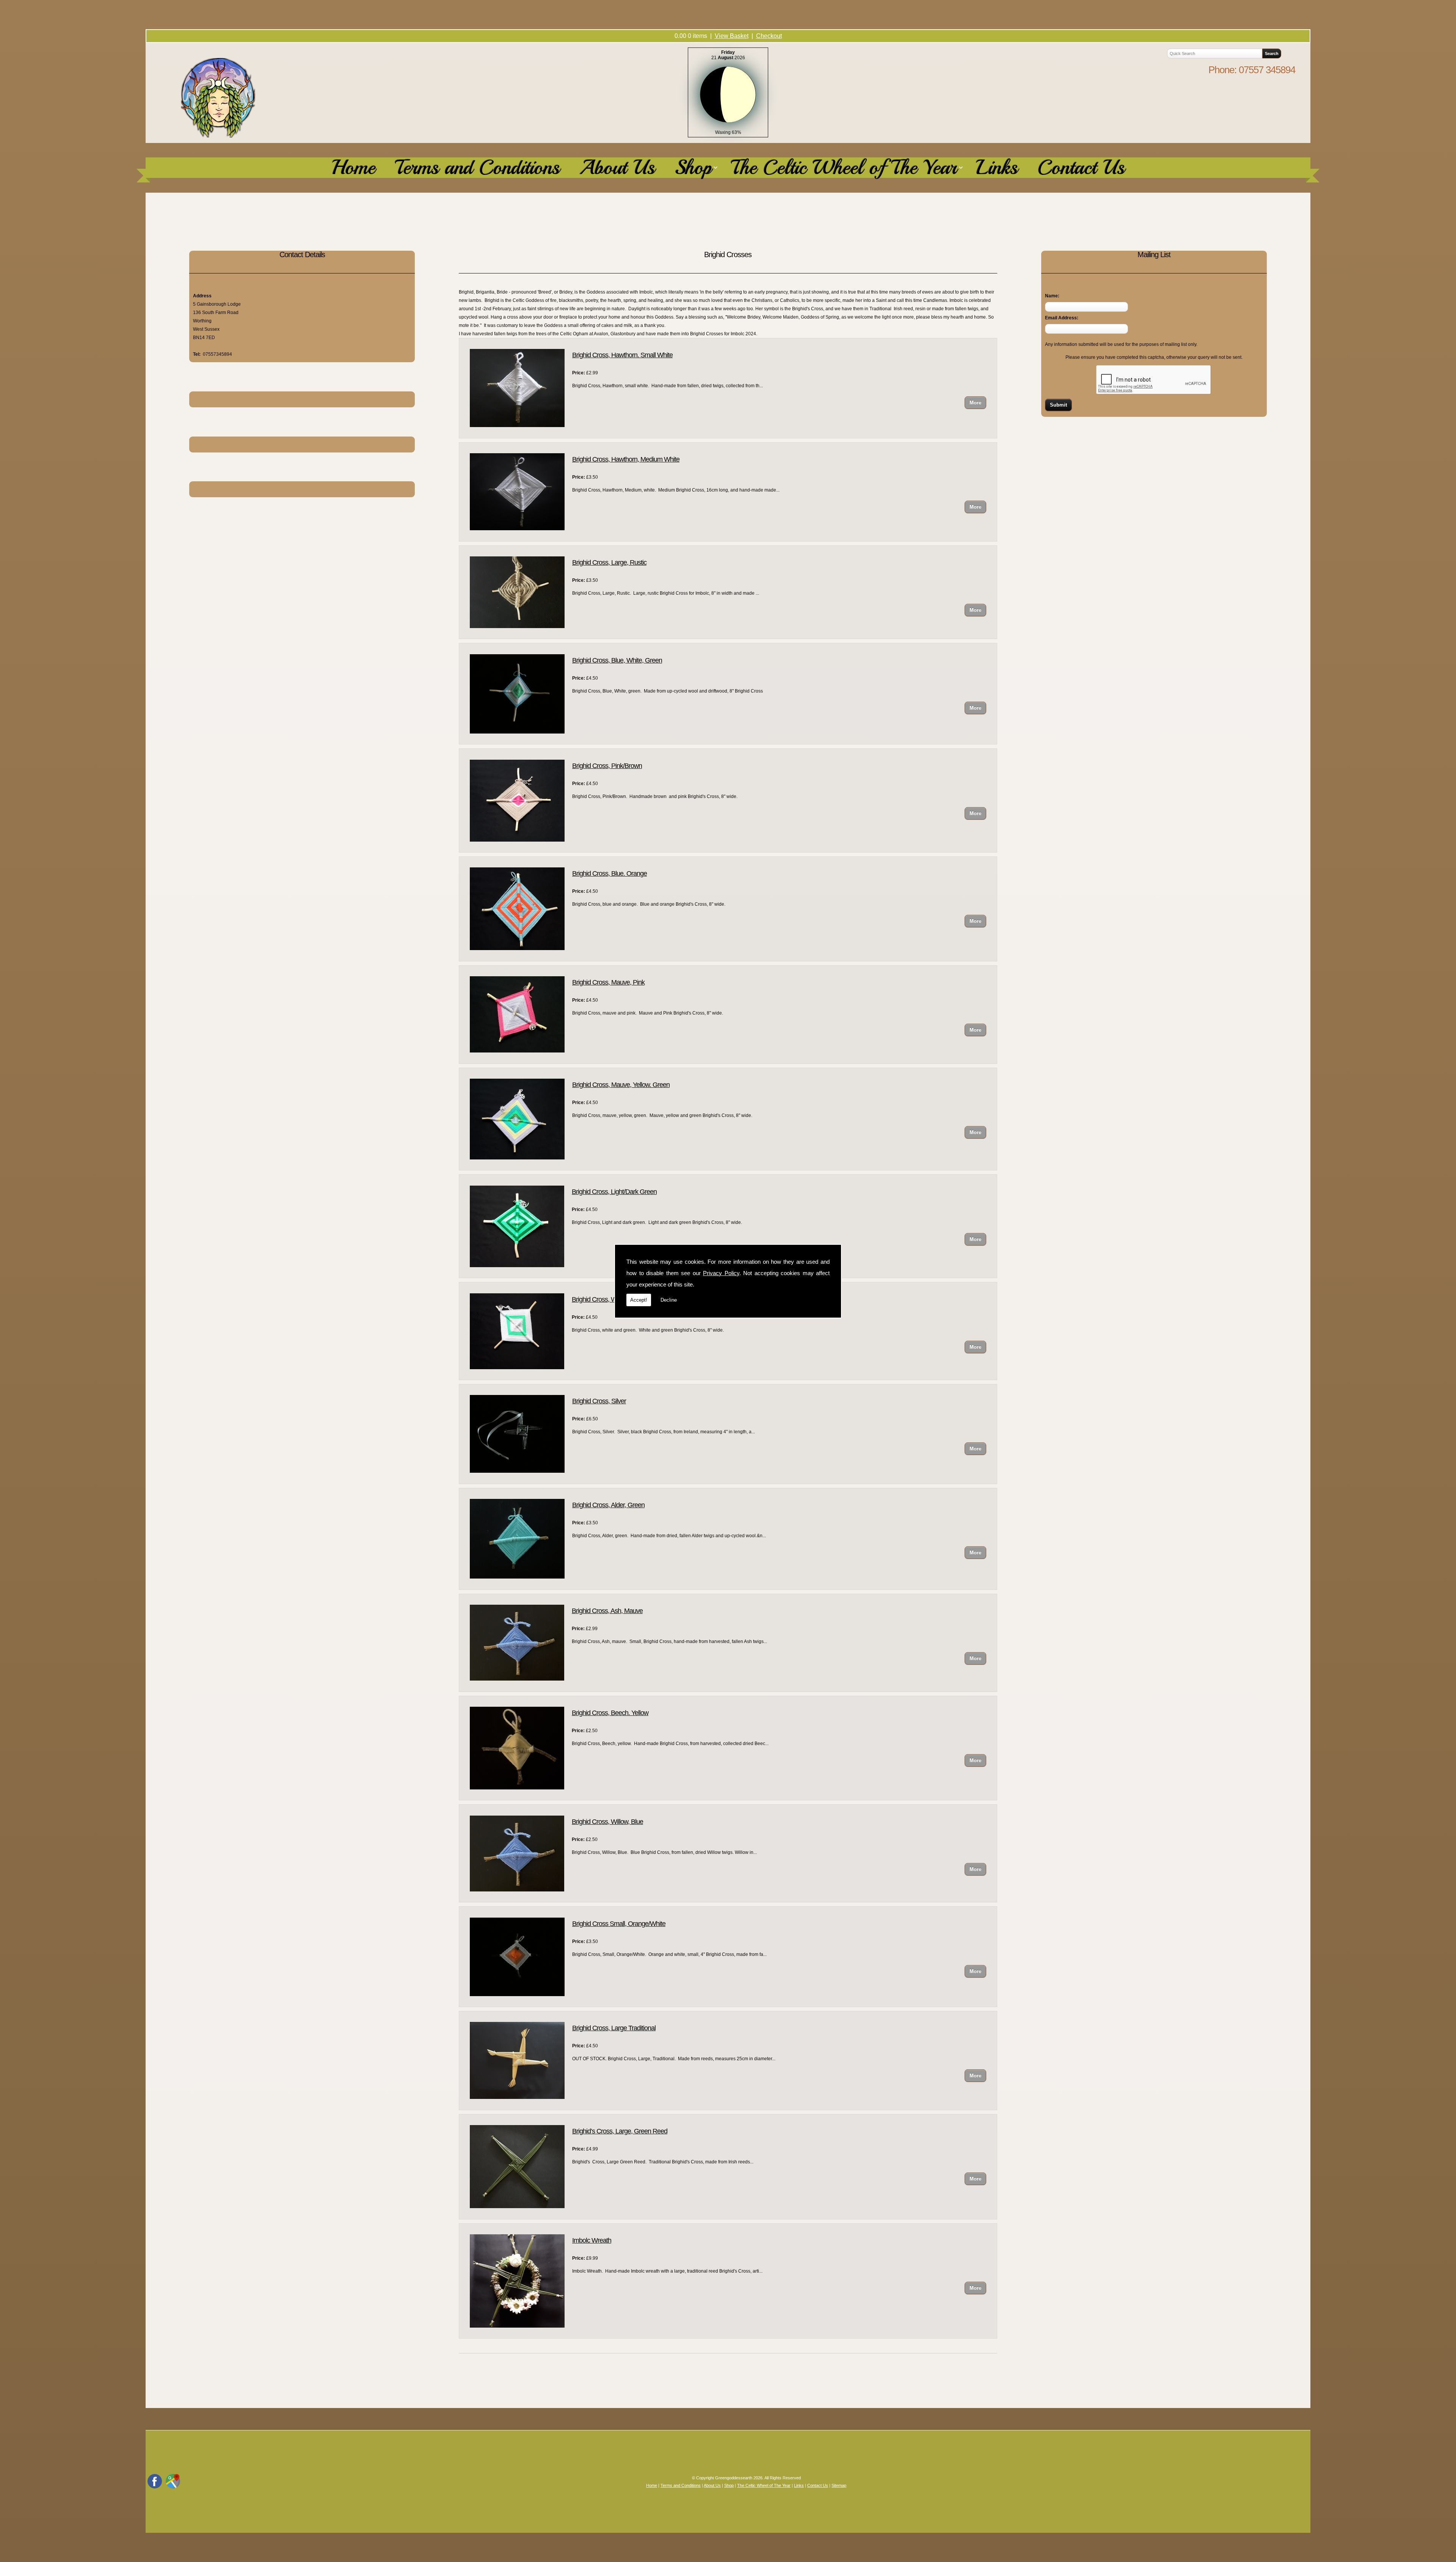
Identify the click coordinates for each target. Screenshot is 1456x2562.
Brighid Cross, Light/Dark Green (614, 1192)
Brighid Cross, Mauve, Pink (608, 982)
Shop (693, 168)
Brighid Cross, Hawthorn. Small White (622, 355)
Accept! (639, 1300)
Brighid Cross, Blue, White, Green (617, 660)
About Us (617, 168)
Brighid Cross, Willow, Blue (607, 1822)
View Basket (732, 36)
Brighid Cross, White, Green (609, 1299)
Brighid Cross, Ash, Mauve (607, 1611)
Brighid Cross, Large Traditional (614, 2028)
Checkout (769, 36)
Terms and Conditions (477, 168)
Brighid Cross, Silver (599, 1401)
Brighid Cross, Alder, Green (608, 1505)
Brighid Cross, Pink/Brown (607, 766)
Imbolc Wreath (592, 2240)
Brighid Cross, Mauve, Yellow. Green (621, 1085)
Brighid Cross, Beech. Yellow (610, 1713)
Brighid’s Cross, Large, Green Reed (620, 2131)
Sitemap (839, 2485)
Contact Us (1081, 168)
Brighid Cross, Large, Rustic (609, 562)
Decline (669, 1300)
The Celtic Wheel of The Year (844, 168)
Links (997, 168)
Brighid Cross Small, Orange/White (619, 1924)
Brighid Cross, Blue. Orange (610, 873)
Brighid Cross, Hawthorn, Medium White (626, 459)
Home (353, 168)
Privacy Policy (721, 1273)
